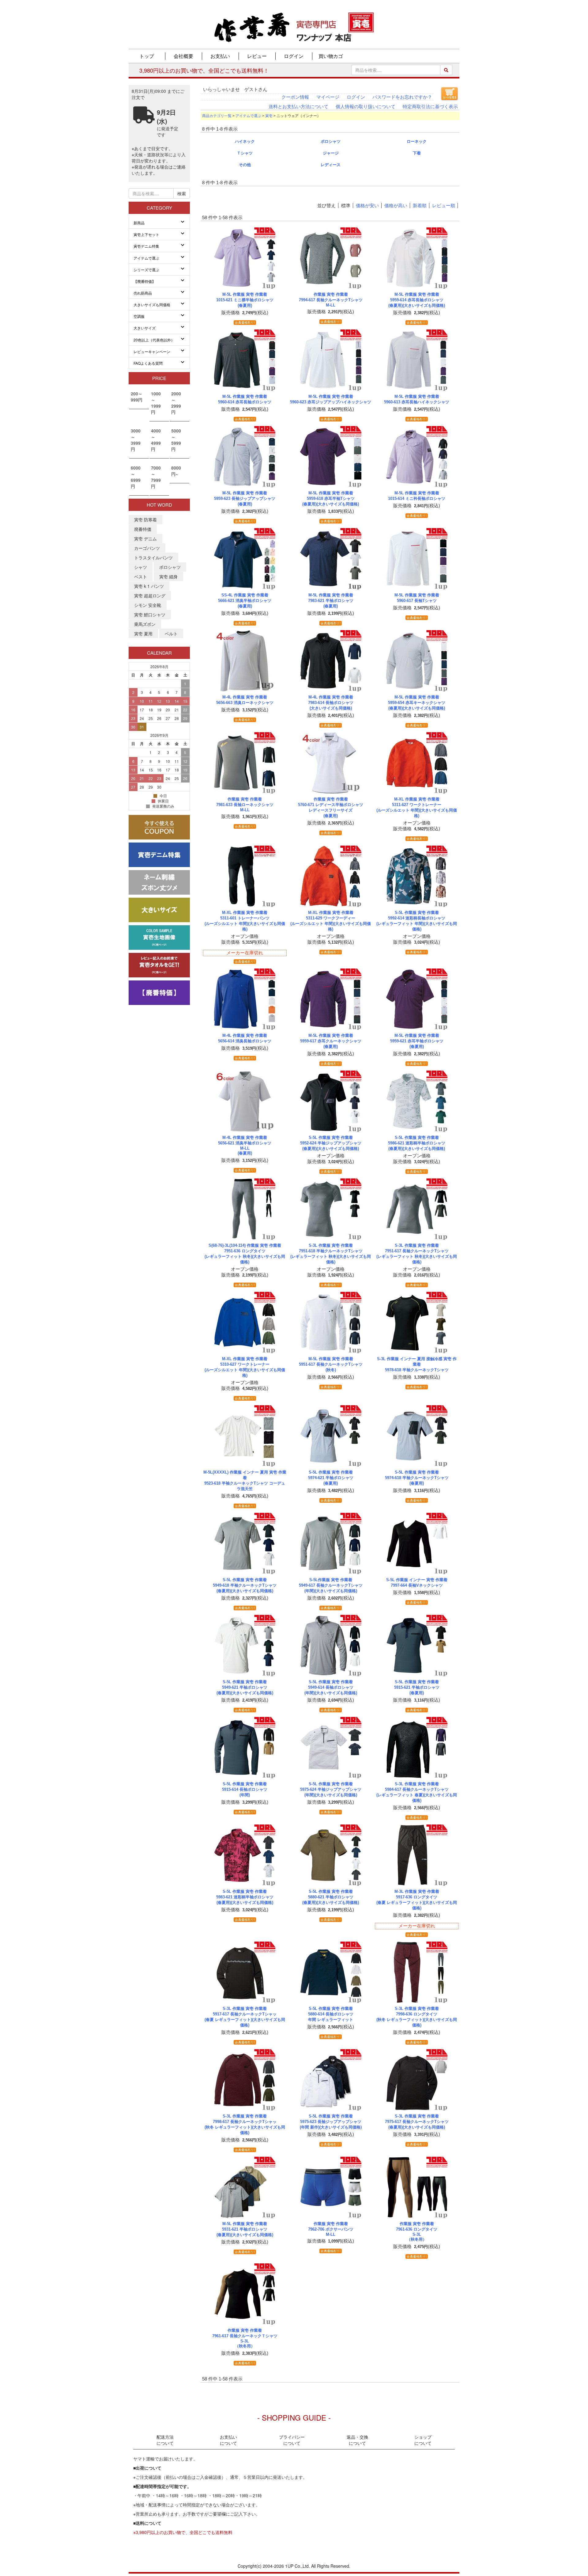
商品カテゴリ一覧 (217, 116)
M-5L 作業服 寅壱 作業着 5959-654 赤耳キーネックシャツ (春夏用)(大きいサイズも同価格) (417, 703)
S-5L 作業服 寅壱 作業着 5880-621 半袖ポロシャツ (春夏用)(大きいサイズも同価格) (331, 1897)
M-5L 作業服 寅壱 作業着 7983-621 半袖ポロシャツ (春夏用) (331, 601)
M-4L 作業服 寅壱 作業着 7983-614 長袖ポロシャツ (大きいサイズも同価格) (331, 703)
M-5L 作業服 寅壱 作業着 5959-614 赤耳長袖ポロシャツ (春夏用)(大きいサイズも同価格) (417, 300)
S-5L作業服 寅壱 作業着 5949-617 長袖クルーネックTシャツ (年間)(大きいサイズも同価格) (331, 1585)
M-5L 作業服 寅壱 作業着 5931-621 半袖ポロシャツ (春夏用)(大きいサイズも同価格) (245, 2229)
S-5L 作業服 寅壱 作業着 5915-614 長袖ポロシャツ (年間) (245, 1789)
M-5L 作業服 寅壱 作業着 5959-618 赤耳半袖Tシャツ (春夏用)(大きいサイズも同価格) (331, 498)
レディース (331, 165)
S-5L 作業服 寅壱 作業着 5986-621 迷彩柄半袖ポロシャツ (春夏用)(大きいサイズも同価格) (417, 1143)
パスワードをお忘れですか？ (402, 97)
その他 (245, 165)
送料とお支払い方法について (298, 107)
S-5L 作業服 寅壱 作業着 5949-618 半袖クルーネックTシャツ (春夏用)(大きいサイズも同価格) (245, 1585)
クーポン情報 (295, 97)
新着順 (420, 205)
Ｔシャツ (245, 153)
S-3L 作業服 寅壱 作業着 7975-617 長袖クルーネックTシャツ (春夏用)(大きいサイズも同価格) (417, 2122)
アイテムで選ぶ (248, 116)
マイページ (328, 97)
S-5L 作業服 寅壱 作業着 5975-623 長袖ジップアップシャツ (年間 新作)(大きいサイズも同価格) (331, 2122)
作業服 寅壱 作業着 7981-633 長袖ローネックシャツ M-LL (245, 805)
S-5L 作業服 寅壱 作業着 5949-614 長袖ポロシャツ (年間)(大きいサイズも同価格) (331, 1687)
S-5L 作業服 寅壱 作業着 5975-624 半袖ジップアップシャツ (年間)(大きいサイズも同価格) (331, 1789)
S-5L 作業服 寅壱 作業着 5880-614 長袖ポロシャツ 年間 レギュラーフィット (331, 2014)
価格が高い (396, 205)
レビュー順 (444, 205)
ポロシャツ (331, 141)
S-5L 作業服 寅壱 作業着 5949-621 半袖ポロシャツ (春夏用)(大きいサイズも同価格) (245, 1687)
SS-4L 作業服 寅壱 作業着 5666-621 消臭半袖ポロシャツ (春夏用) (245, 601)
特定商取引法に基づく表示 (430, 107)
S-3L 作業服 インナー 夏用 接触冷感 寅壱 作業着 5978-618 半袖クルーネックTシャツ (417, 1364)
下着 (417, 153)
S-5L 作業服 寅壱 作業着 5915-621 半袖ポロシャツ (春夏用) (417, 1687)
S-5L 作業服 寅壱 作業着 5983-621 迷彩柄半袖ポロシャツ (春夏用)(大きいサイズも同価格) (245, 1897)
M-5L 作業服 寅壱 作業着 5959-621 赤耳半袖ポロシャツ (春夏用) (417, 1041)
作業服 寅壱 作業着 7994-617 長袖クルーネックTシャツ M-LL (331, 300)
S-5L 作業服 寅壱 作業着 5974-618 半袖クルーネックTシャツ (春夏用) (417, 1478)
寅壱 (269, 116)
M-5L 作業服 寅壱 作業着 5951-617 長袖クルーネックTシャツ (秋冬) (331, 1364)
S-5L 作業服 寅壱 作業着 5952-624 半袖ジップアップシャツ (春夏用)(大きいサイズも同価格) (331, 1143)
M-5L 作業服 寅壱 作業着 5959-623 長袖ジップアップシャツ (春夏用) (245, 498)
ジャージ (331, 153)
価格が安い (367, 205)
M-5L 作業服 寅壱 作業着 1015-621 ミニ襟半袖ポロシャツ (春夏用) (245, 300)
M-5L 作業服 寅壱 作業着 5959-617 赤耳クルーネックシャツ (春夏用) (331, 1041)
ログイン (356, 97)
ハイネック (245, 141)
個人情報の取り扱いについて (366, 107)
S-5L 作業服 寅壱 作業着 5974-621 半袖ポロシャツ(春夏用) (331, 1478)
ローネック (417, 141)
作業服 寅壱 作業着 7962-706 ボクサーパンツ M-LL (331, 2229)
